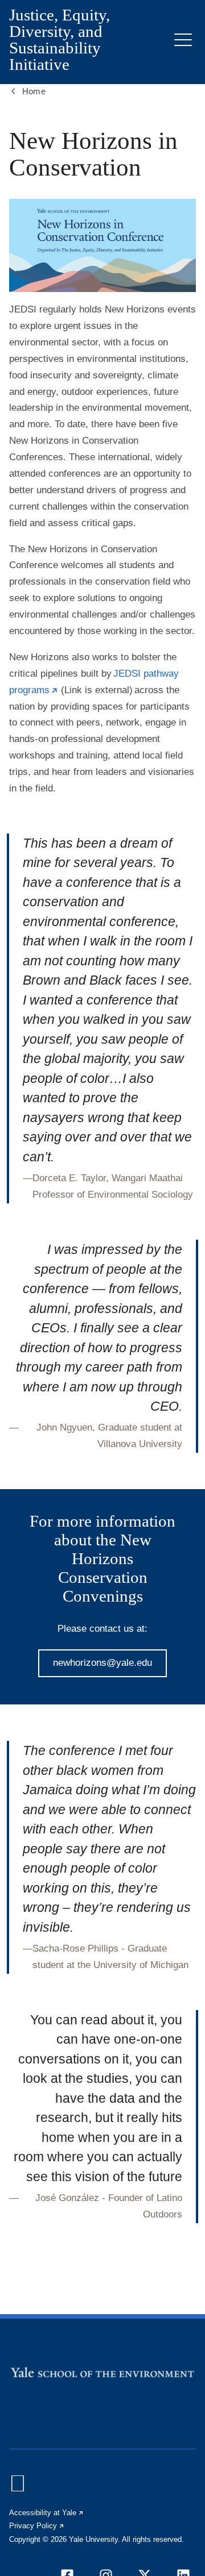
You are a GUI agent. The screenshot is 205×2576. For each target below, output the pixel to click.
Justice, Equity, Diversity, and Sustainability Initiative (60, 40)
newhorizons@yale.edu (102, 1663)
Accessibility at (47, 2513)
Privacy (37, 2526)
